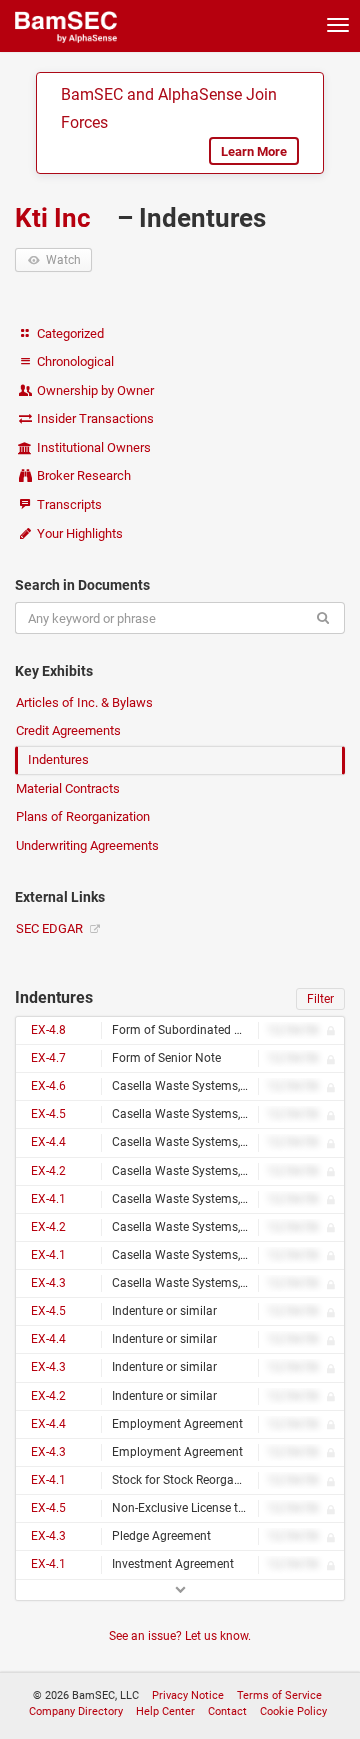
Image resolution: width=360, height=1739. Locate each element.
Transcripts (68, 504)
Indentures (58, 759)
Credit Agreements (68, 730)
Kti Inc (56, 218)
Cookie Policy (293, 1711)
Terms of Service (279, 1695)
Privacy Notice (188, 1695)
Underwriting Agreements (87, 845)
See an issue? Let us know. (180, 1636)
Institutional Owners (92, 447)
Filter (320, 999)
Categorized (69, 333)
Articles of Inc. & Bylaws (84, 702)
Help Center (165, 1711)
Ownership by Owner (94, 390)
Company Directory (76, 1711)
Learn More (254, 151)
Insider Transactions (94, 418)
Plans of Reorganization (83, 816)
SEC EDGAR (51, 928)
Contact (227, 1711)
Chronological (74, 361)
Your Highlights (78, 533)
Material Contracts (68, 788)
